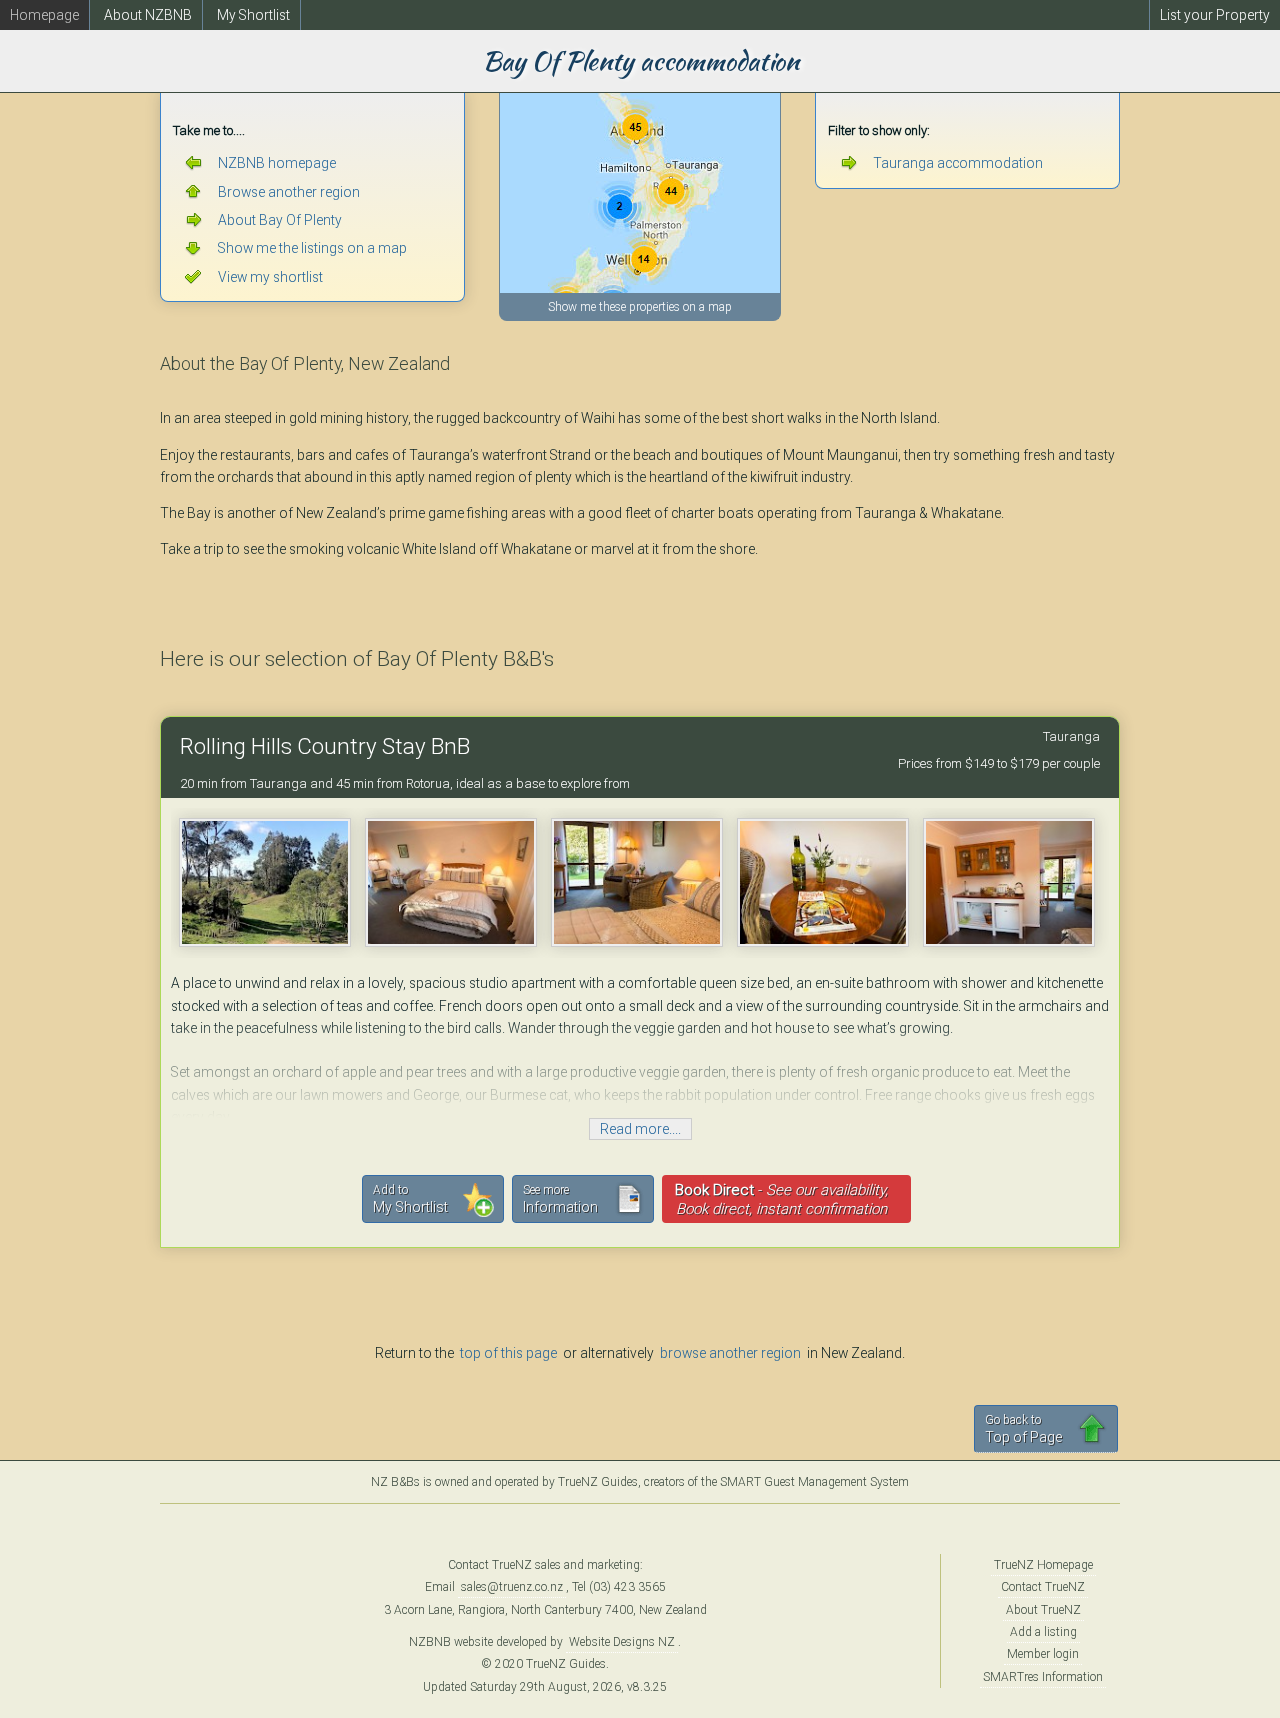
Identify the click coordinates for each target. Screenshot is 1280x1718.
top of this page (508, 1353)
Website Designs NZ (622, 1642)
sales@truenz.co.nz (512, 1587)
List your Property (1215, 15)
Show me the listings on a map (312, 248)
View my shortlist (270, 277)
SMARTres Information (1043, 1677)
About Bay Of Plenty (280, 220)
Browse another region (289, 192)
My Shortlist (253, 15)
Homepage (44, 15)
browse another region (730, 1353)
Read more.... (640, 1129)
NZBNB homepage (277, 163)
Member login (1043, 1654)
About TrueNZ (1043, 1610)
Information (560, 1199)
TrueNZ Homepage (1043, 1565)
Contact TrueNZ (1043, 1587)
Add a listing (1043, 1632)
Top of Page (1023, 1429)
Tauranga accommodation (958, 163)
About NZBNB (148, 15)
